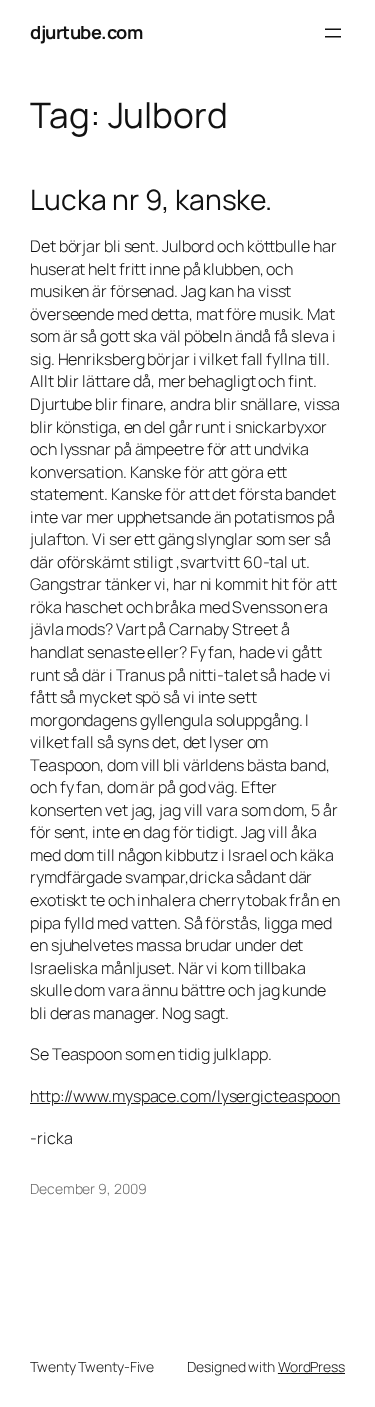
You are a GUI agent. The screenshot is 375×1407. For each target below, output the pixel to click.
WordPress (311, 1366)
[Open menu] (333, 33)
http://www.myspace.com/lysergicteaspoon (185, 1096)
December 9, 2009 (88, 1188)
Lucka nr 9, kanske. (151, 200)
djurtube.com (86, 32)
